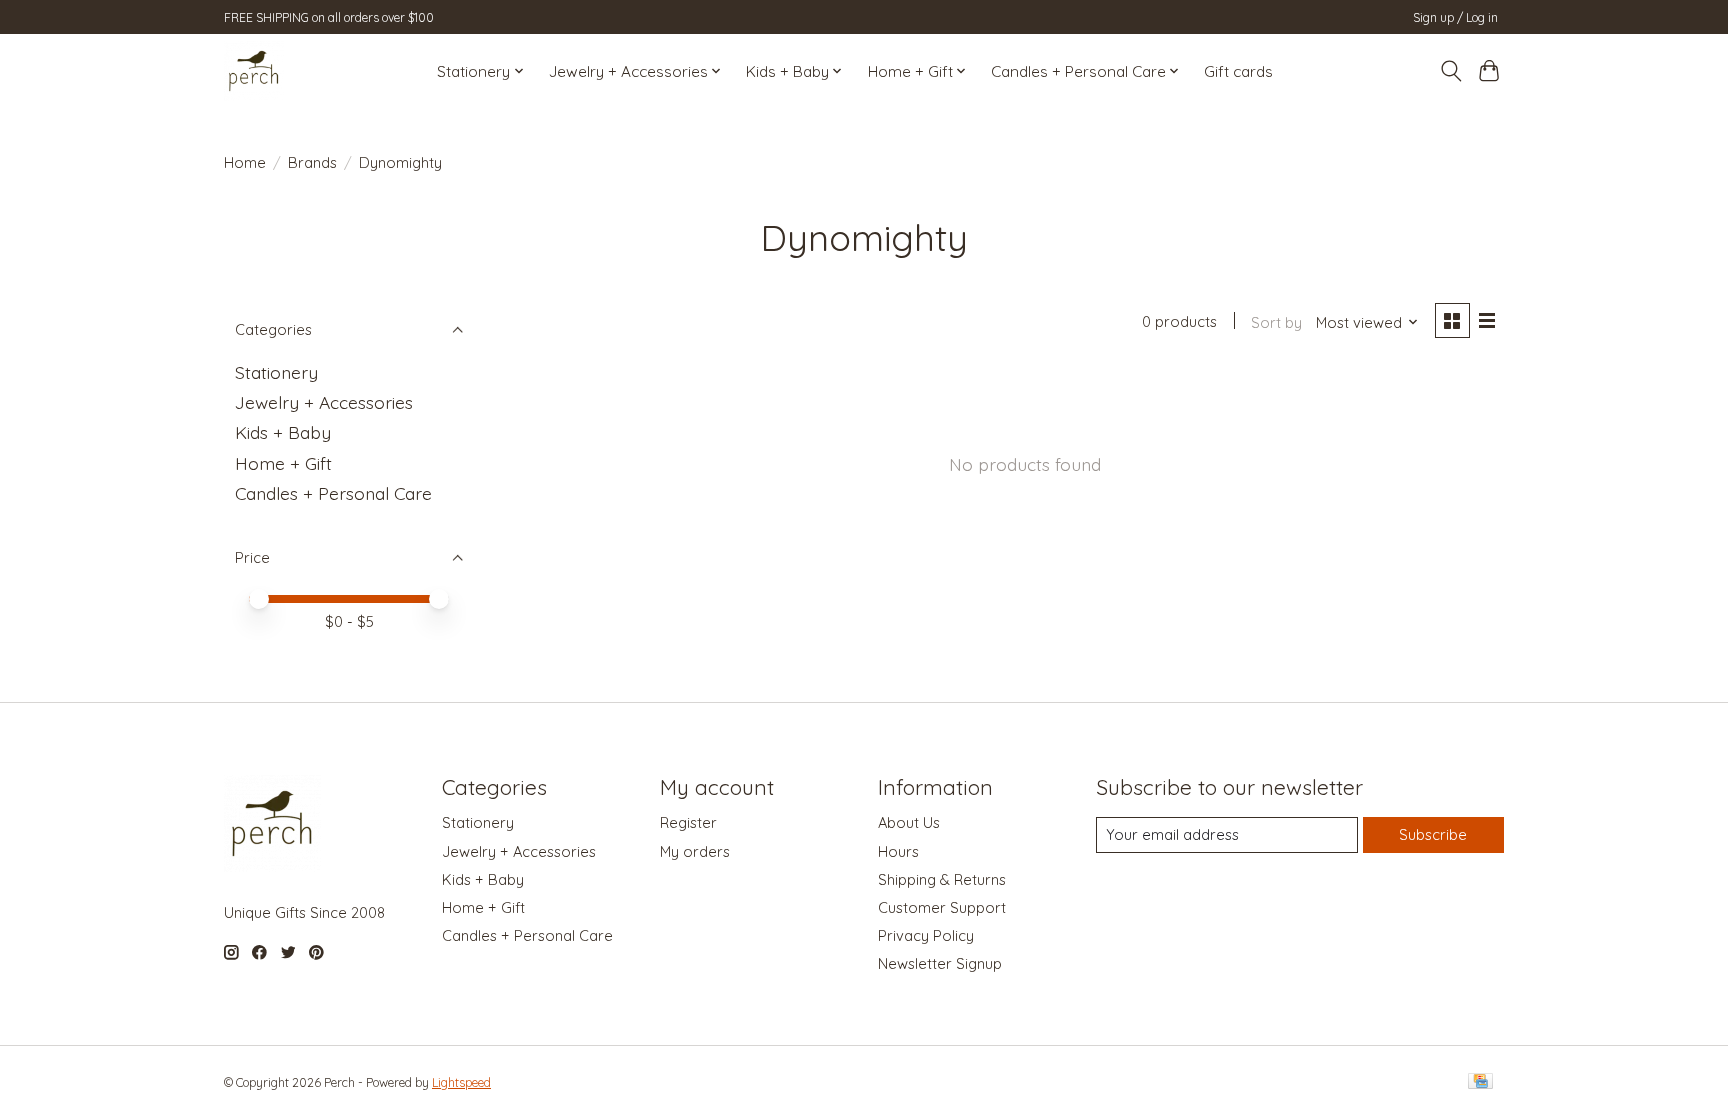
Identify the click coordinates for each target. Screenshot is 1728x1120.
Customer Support (942, 907)
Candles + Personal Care (333, 493)
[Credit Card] (1480, 1082)
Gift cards (1238, 71)
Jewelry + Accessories (324, 402)
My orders (695, 851)
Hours (898, 851)
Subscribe (1433, 834)
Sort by (1276, 322)
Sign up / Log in (1455, 17)
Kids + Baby (283, 432)
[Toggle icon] (1450, 71)
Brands (312, 162)
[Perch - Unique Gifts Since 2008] (254, 71)
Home (245, 162)
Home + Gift (283, 463)
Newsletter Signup (940, 963)
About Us (909, 822)
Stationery (276, 372)
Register (688, 822)
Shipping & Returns (942, 879)
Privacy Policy (926, 935)
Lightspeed (461, 1082)
